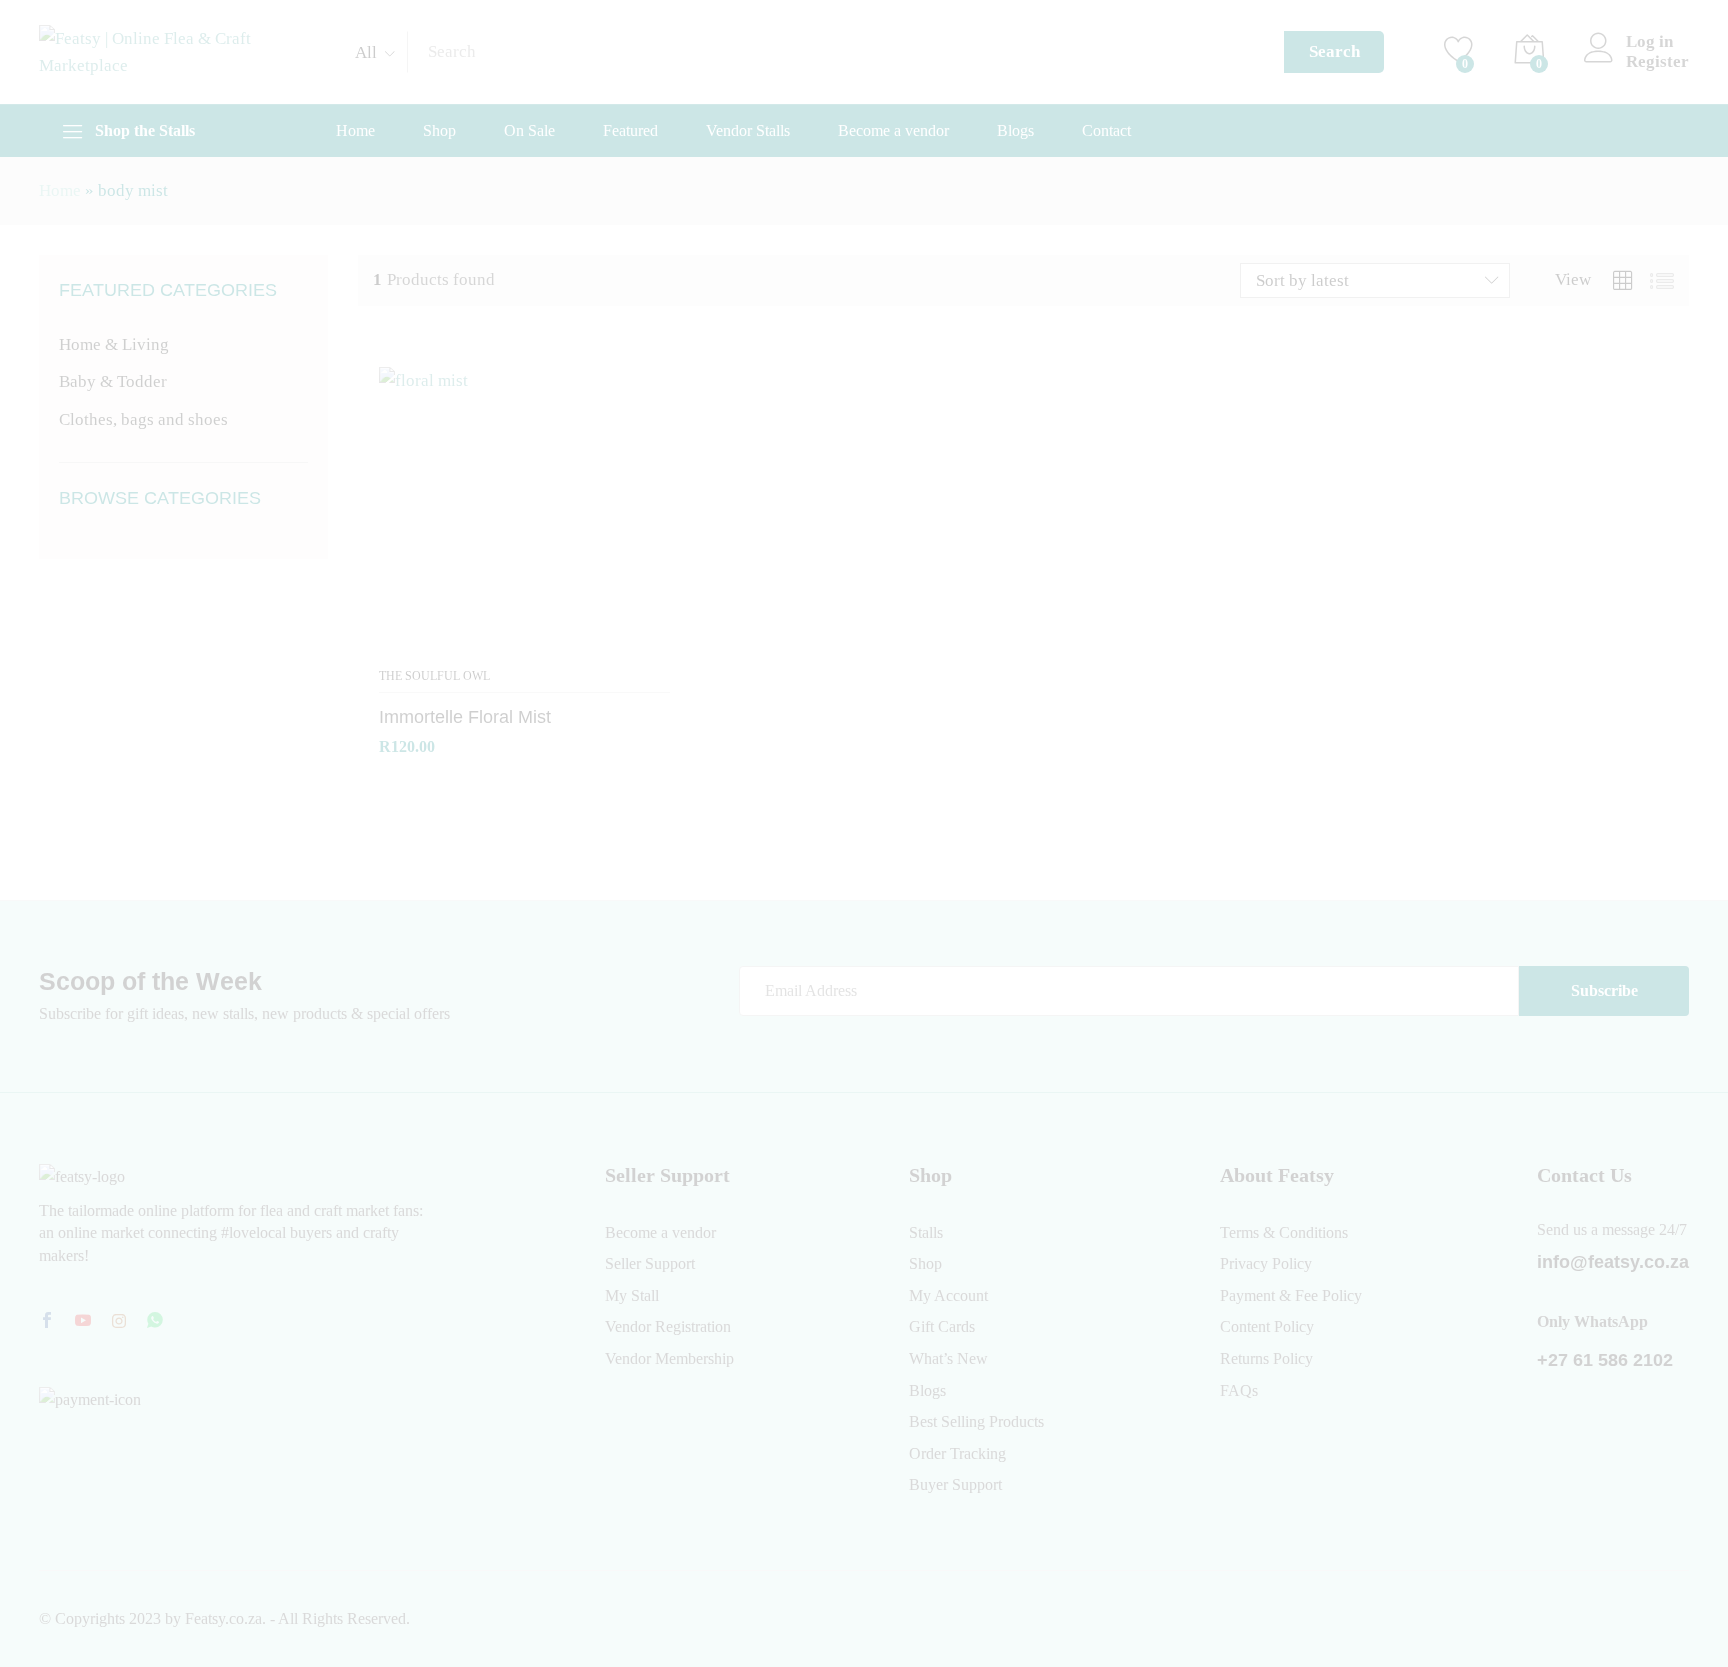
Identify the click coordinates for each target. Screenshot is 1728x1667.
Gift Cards (942, 1326)
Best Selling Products (976, 1421)
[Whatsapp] (155, 1321)
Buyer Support (955, 1484)
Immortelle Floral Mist (465, 717)
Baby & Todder (113, 381)
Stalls (926, 1232)
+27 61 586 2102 (1605, 1360)
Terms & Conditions (1284, 1232)
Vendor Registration (668, 1326)
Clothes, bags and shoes (143, 419)
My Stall (632, 1295)
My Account (948, 1295)
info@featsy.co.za (1613, 1262)
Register (1657, 61)
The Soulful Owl (434, 676)
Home (355, 131)
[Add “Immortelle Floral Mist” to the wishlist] (525, 645)
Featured (630, 131)
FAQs (1239, 1390)
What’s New (948, 1358)
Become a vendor (893, 131)
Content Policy (1267, 1326)
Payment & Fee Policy (1291, 1295)
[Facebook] (47, 1322)
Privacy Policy (1266, 1263)
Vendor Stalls (748, 131)
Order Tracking (957, 1453)
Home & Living (114, 344)
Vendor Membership (669, 1358)
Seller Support (650, 1263)
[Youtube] (83, 1322)
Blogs (1015, 131)
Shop (439, 131)
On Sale (529, 131)
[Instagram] (119, 1322)
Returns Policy (1266, 1358)
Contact (1106, 131)
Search (1334, 51)
